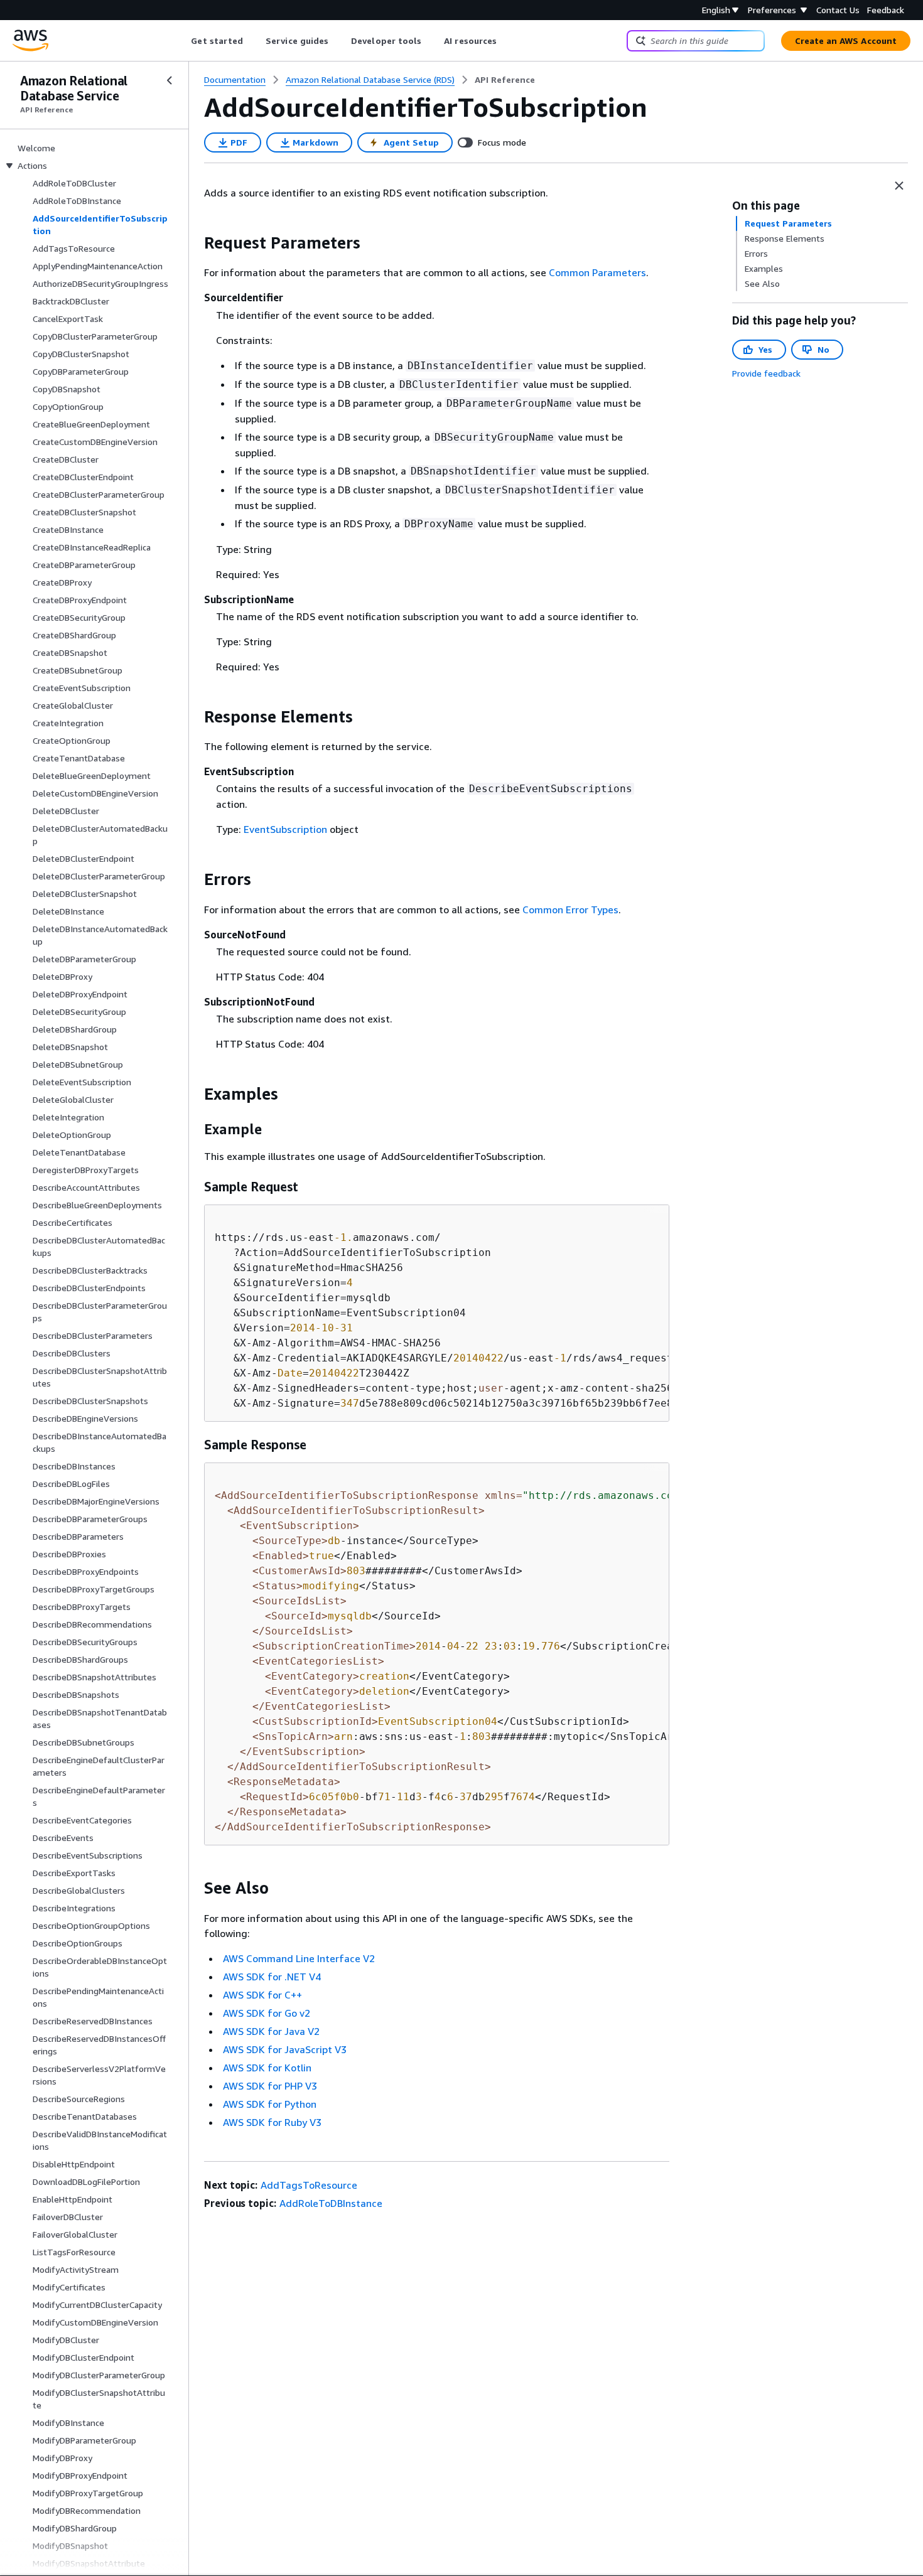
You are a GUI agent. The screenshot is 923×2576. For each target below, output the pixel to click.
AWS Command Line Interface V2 (299, 1958)
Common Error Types (570, 910)
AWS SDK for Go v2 (267, 2013)
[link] (505, 80)
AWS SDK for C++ (262, 1995)
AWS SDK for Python (270, 2104)
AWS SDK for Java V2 (271, 2031)
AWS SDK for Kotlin (267, 2068)
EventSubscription (285, 829)
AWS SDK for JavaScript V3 (285, 2049)
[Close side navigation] (170, 80)
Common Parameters (597, 272)
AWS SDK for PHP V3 (270, 2086)
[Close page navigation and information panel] (899, 186)
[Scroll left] (182, 41)
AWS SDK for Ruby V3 (272, 2122)
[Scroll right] (506, 41)
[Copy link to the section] (194, 243)
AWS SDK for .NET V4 (272, 1977)
